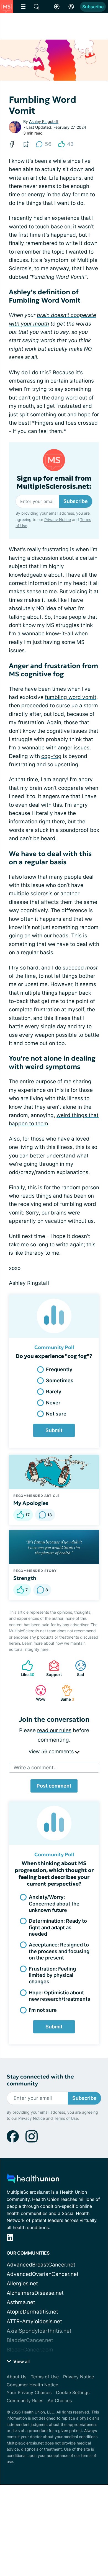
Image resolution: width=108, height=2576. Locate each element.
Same (65, 1693)
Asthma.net (21, 2302)
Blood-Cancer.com (30, 2350)
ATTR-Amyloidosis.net (34, 2321)
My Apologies (31, 1503)
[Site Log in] (71, 7)
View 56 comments (52, 1751)
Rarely (54, 1392)
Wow (38, 1693)
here (44, 1649)
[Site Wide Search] (37, 7)
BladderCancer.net (30, 2340)
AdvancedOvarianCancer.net (43, 2274)
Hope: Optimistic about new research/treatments (60, 1996)
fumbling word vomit (71, 697)
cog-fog (51, 756)
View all (21, 2361)
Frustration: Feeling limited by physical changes (52, 1975)
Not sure (56, 1414)
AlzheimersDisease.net (35, 2293)
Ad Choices (60, 2400)
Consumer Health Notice (32, 2385)
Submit (54, 1430)
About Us (16, 2377)
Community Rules (25, 2400)
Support (52, 1668)
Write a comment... (36, 1767)
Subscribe (93, 7)
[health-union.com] (33, 2180)
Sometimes (60, 1380)
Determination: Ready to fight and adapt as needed (58, 1927)
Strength (25, 1578)
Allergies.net (22, 2284)
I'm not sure (43, 2010)
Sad (77, 1668)
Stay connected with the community (40, 2080)
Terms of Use (66, 2118)
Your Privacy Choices (29, 2392)
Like (25, 1668)
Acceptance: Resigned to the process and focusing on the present (59, 1951)
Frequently (59, 1369)
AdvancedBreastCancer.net (41, 2265)
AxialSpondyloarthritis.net (39, 2331)
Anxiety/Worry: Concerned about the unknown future (54, 1904)
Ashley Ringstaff (44, 121)
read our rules (54, 1730)
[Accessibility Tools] (57, 7)
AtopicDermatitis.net (32, 2312)
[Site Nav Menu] (23, 7)
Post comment (54, 1786)
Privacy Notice (58, 519)
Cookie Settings (73, 2392)
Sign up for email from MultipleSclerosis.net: (54, 483)
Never (53, 1403)
